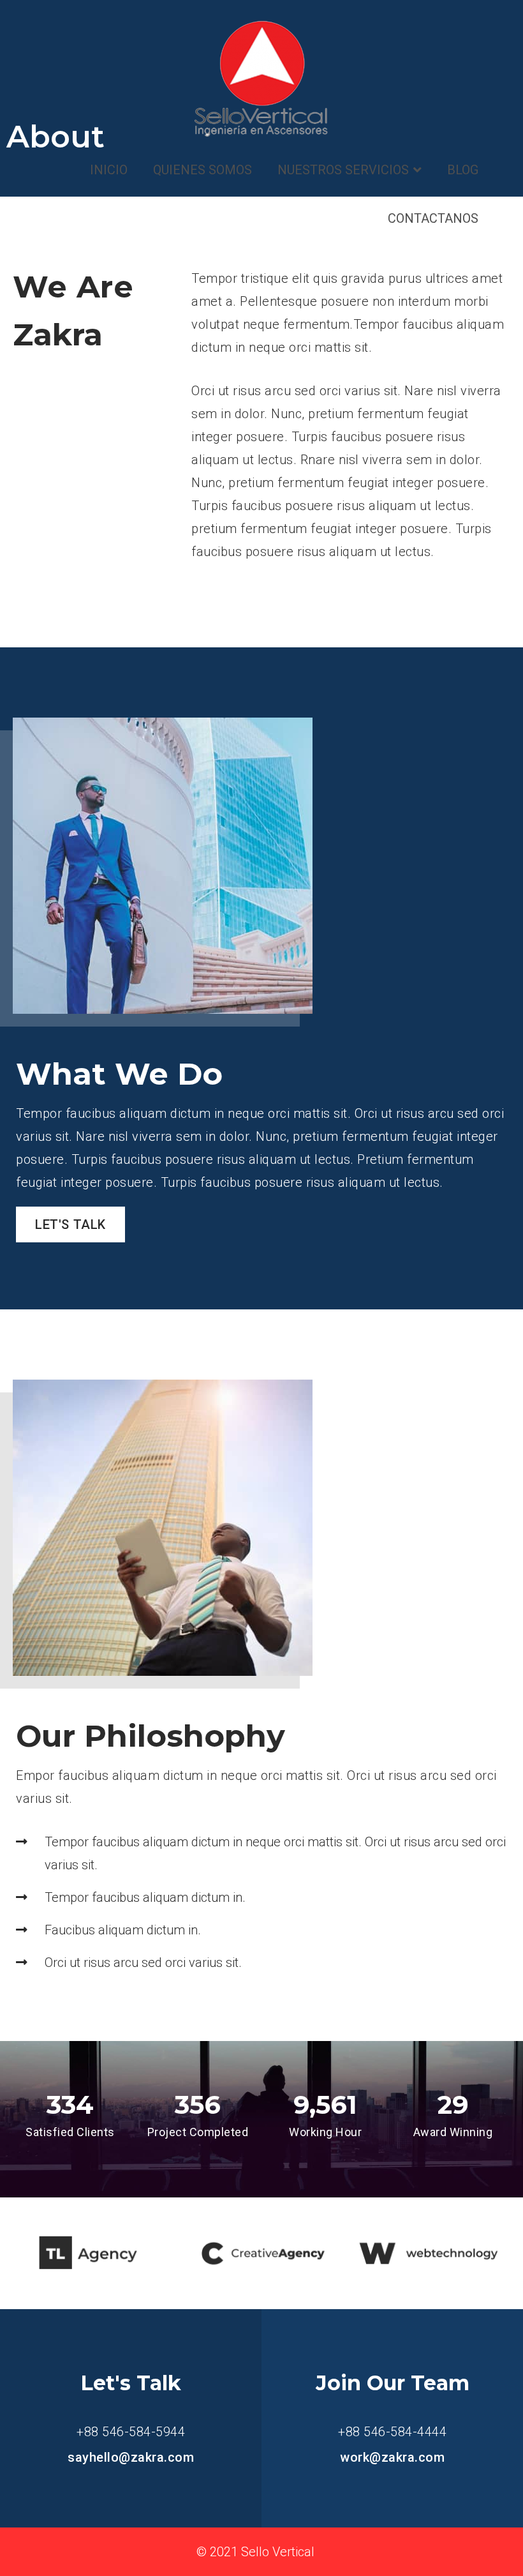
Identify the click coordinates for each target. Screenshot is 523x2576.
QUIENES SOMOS (203, 170)
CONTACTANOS (433, 218)
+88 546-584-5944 (131, 2432)
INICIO (109, 170)
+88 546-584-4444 (392, 2432)
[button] (70, 1224)
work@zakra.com (392, 2457)
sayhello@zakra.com (131, 2457)
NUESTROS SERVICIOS (343, 170)
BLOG (463, 170)
